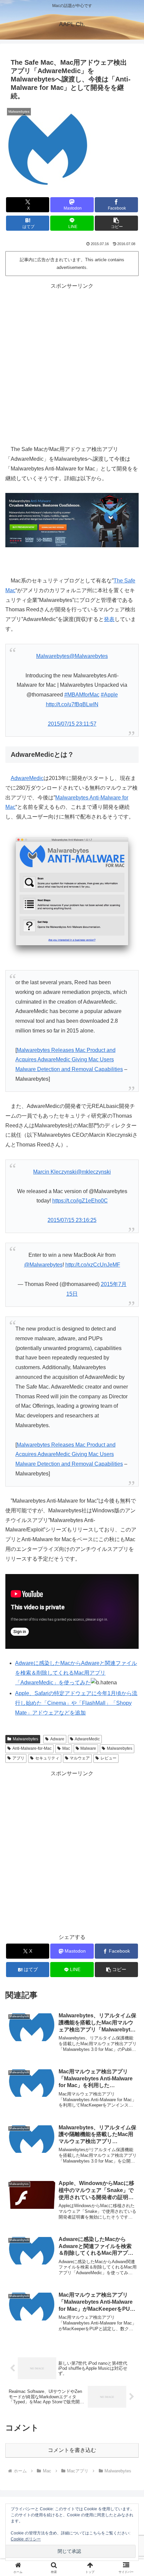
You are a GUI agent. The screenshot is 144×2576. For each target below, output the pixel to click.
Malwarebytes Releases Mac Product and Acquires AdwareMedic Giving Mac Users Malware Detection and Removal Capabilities (69, 1060)
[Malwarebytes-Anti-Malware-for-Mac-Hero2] (72, 520)
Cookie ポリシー (26, 2539)
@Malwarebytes (43, 1265)
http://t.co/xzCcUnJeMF (93, 1265)
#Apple (109, 695)
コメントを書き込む (72, 2450)
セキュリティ (47, 1758)
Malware (88, 1748)
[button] (116, 223)
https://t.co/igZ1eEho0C (80, 1201)
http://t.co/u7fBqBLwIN (72, 704)
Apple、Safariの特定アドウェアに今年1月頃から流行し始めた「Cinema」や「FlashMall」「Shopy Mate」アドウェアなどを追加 (76, 1703)
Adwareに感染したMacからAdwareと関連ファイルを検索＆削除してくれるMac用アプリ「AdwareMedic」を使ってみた (76, 1673)
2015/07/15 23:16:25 (72, 1220)
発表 (109, 619)
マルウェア (80, 1758)
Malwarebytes (25, 1739)
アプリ (18, 1758)
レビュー (109, 1758)
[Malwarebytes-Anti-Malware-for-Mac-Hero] (72, 896)
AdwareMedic (27, 778)
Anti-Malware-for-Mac (32, 1748)
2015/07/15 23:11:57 (72, 724)
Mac (66, 1748)
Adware (57, 1739)
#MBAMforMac (82, 695)
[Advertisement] (72, 363)
